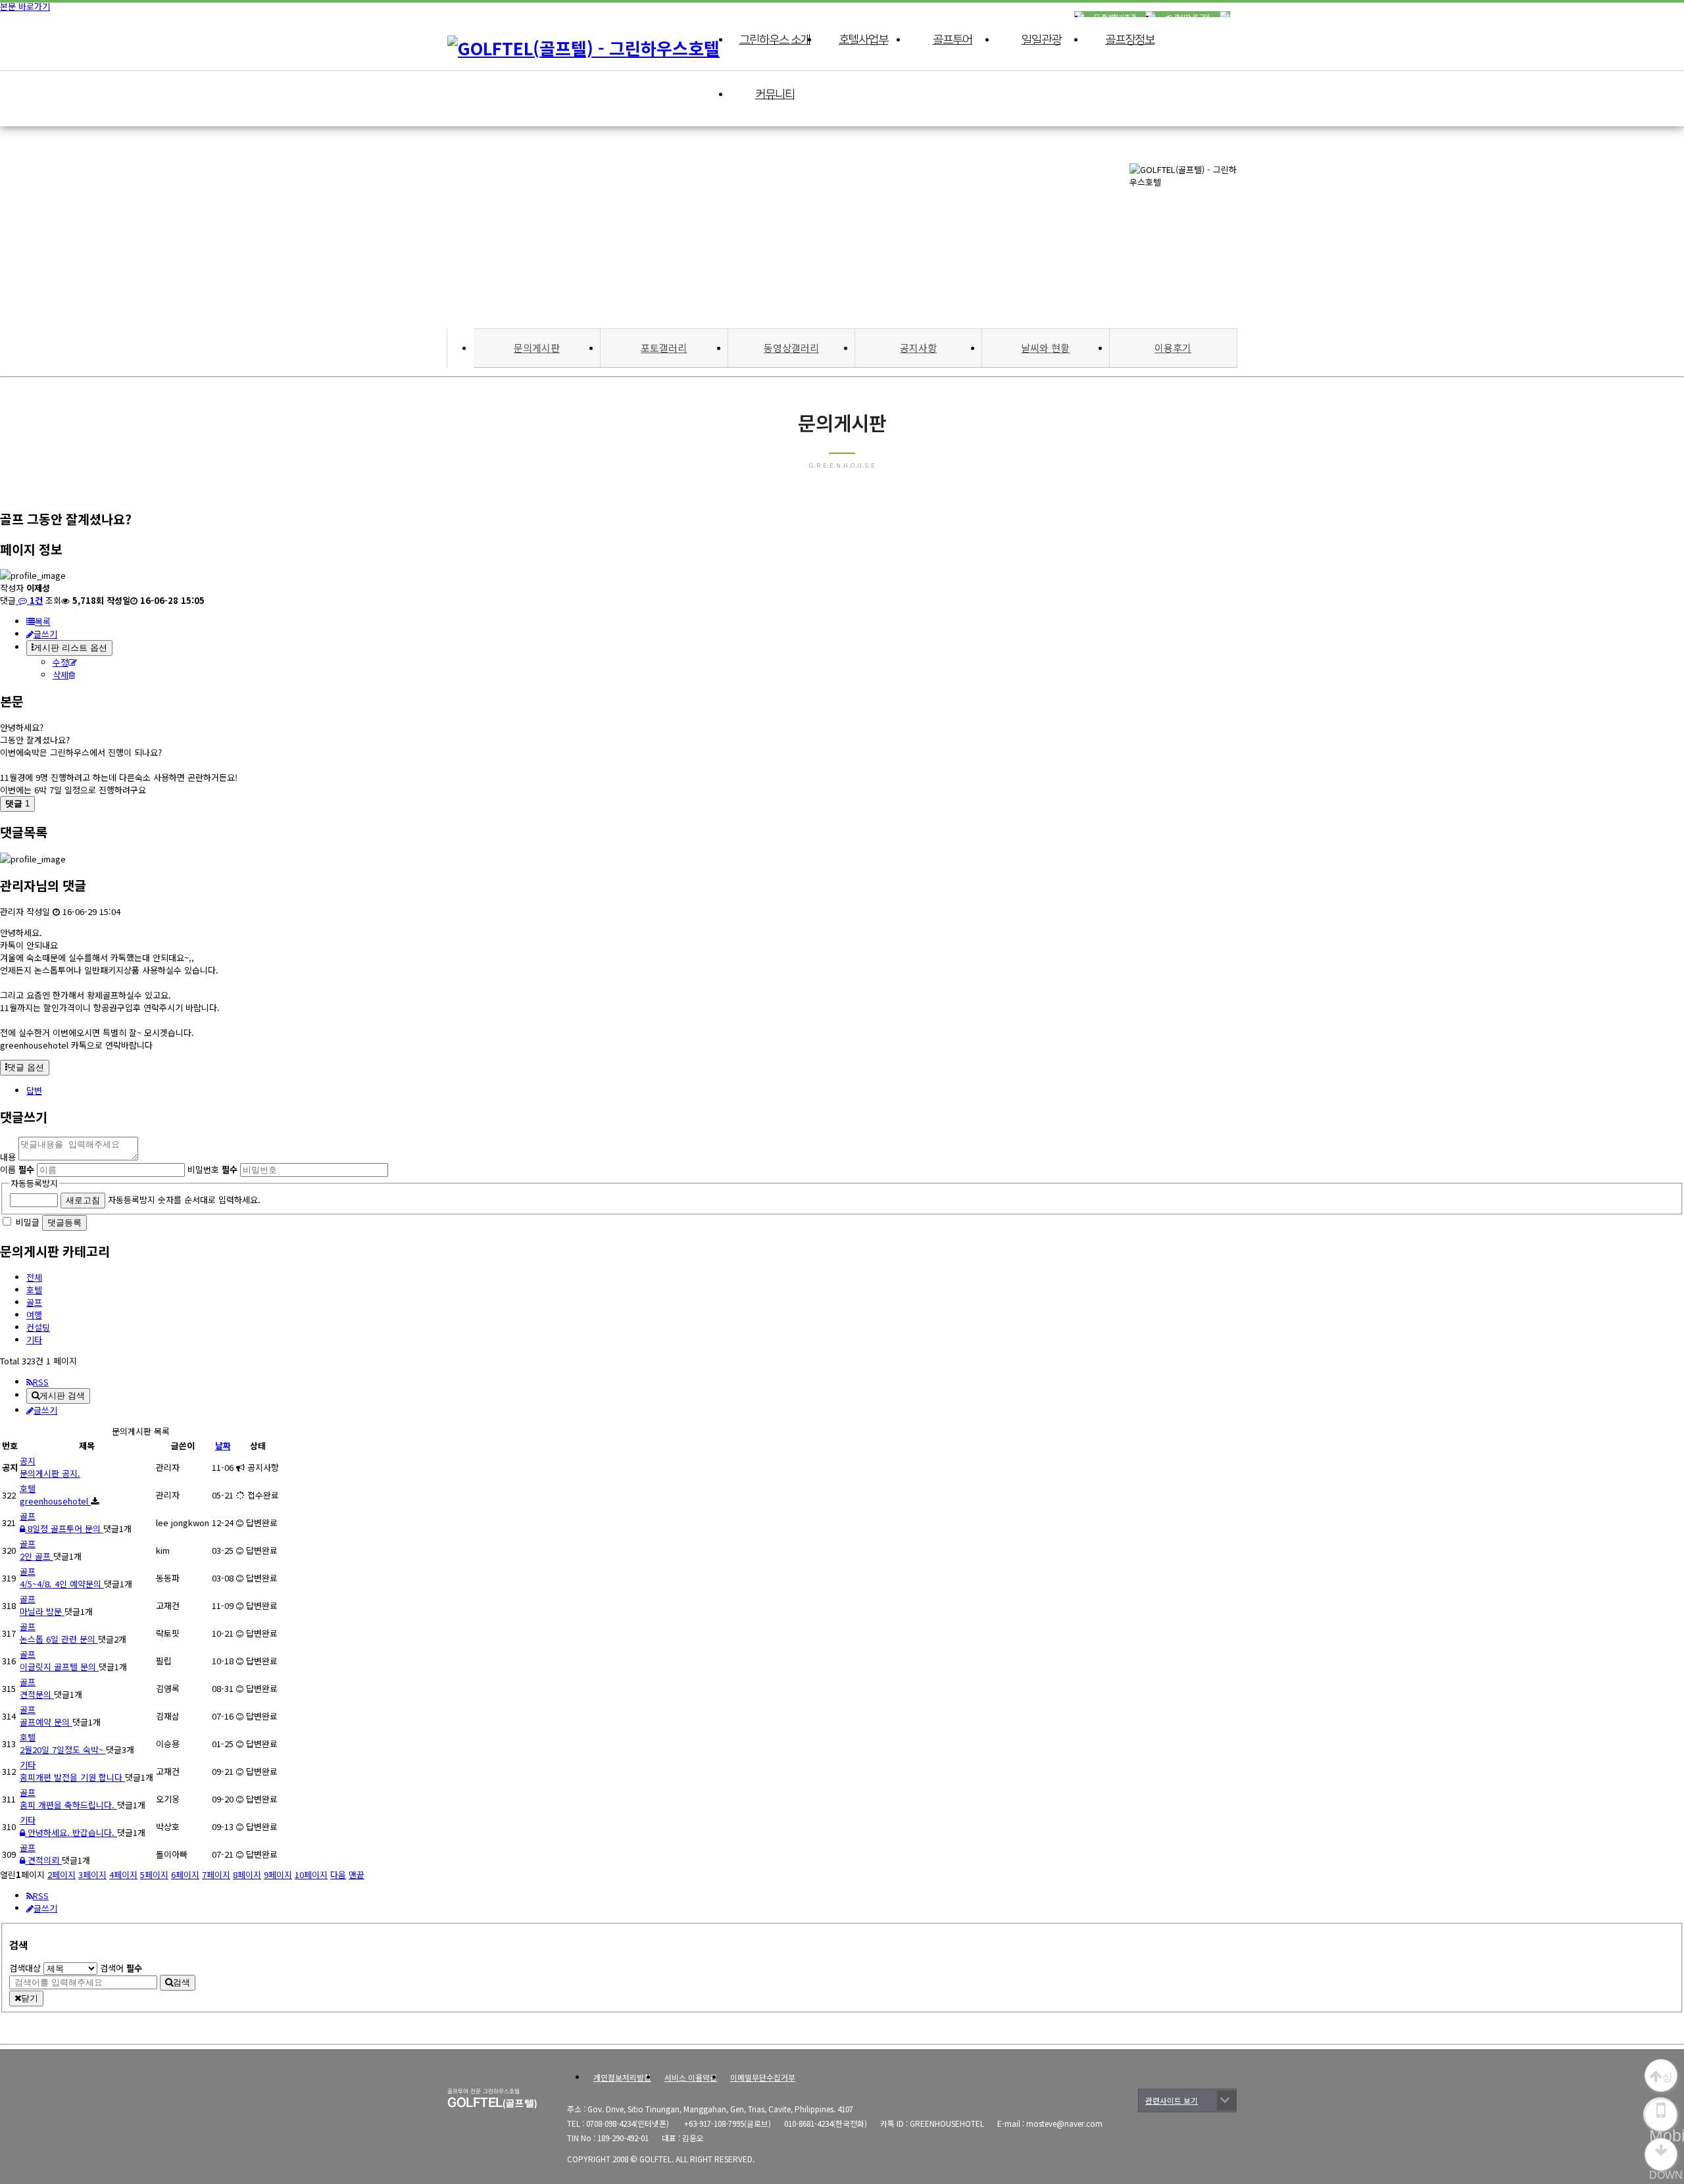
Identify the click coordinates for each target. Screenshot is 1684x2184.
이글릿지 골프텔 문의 (59, 1667)
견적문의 (37, 1694)
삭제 (61, 675)
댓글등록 (64, 1223)
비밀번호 (212, 1169)
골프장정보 (1130, 40)
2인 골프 (37, 1556)
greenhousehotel (55, 1501)
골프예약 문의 (46, 1722)
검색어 (121, 1968)
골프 (34, 1302)
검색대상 (25, 1968)
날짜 (223, 1446)
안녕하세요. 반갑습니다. (71, 1832)
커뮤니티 (775, 95)
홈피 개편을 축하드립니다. (68, 1805)
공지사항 (918, 348)
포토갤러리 (664, 348)
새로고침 (83, 1200)
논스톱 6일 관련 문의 (59, 1639)
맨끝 (357, 1874)
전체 (34, 1277)
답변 (34, 1090)
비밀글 (28, 1222)
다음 (338, 1874)
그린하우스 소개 (775, 40)
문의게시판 (537, 348)
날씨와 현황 (1045, 348)
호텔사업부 (863, 40)
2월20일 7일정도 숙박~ (63, 1750)
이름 (17, 1169)
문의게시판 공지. (50, 1473)
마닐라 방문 (42, 1611)
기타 (34, 1340)
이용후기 (1173, 348)
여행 (34, 1315)
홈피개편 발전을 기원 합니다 (72, 1777)
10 (311, 1874)
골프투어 (953, 40)
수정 (61, 662)
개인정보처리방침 (622, 2077)
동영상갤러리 (791, 348)
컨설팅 (38, 1327)
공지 (28, 1461)
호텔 (34, 1290)
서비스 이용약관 (691, 2077)
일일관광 (1041, 40)
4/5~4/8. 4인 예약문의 (62, 1584)
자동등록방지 (34, 1183)
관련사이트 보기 (1172, 2100)
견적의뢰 (43, 1860)
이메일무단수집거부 (763, 2077)
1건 (35, 600)
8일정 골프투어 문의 (64, 1528)
